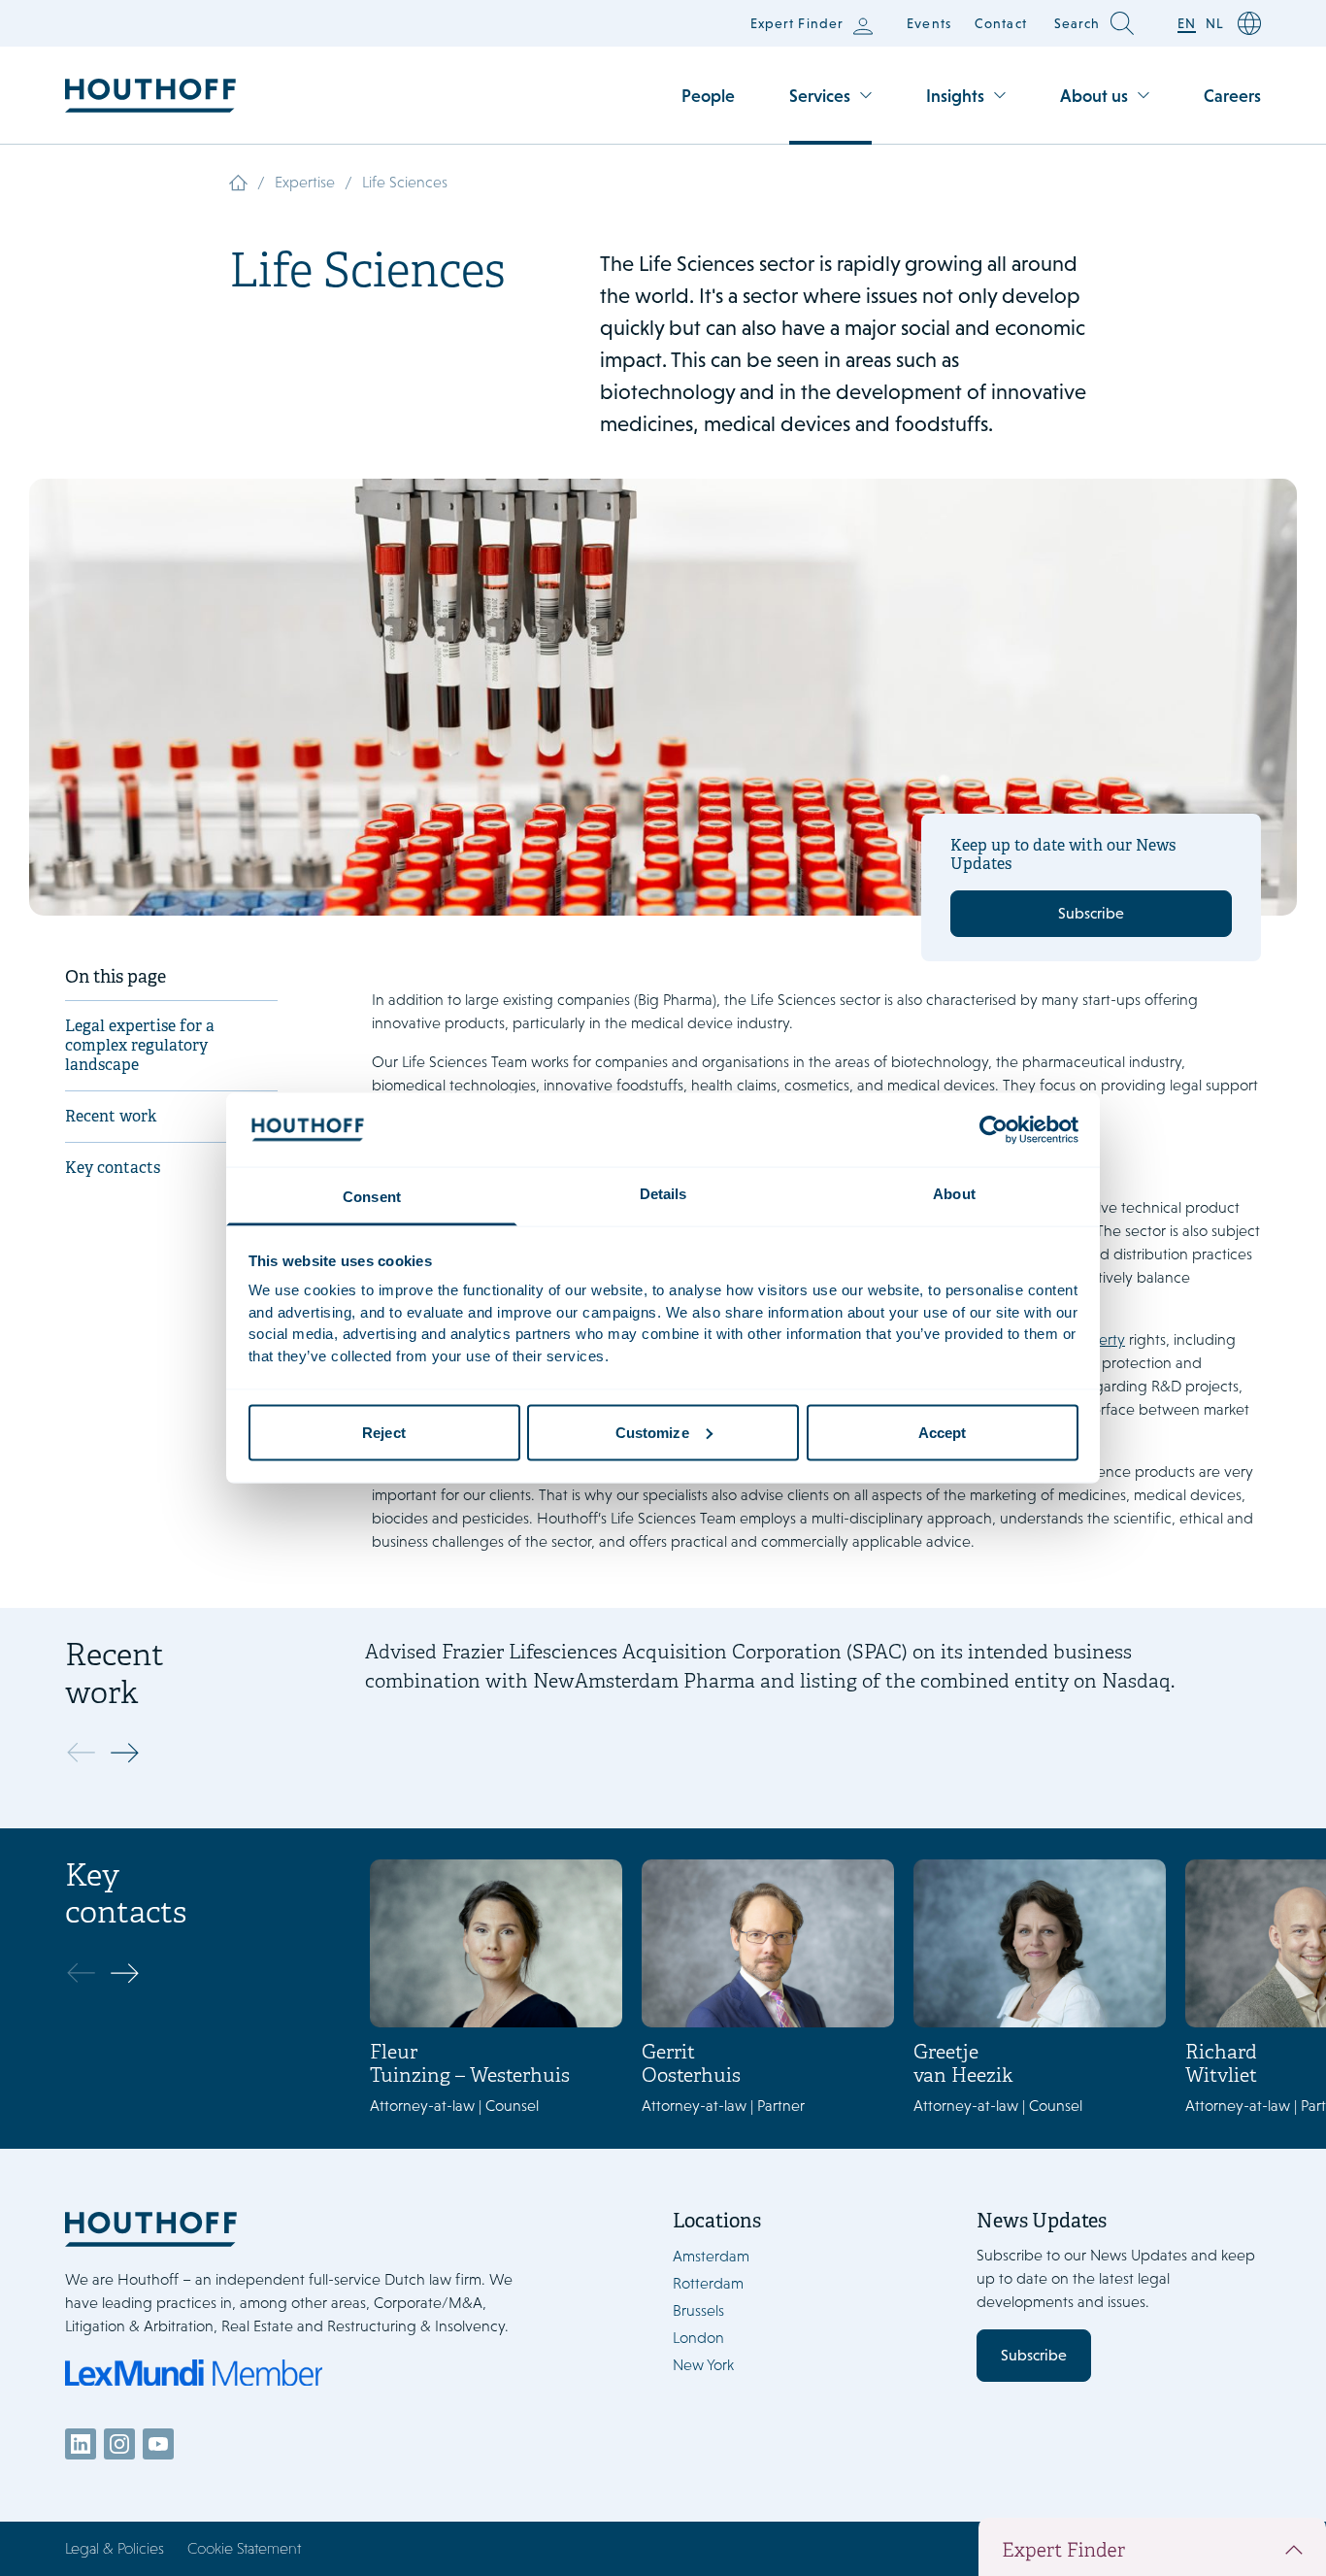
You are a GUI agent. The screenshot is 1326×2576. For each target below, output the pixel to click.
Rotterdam (708, 2283)
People (708, 96)
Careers (1232, 96)
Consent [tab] (372, 1197)
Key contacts (113, 1169)
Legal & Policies (115, 2548)
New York (703, 2365)
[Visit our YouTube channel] (158, 2444)
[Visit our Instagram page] (119, 2444)
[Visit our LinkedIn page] (81, 2444)
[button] (129, 1753)
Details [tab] (663, 1194)
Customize (652, 1432)
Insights (955, 96)
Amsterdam (711, 2256)
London (698, 2338)
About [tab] (954, 1194)
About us (1094, 96)
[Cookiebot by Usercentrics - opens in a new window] (994, 1129)
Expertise (305, 182)
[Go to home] (150, 96)
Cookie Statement (244, 2548)
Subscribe (1091, 913)
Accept (943, 1432)
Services (820, 96)
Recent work (111, 1118)
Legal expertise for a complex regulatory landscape (140, 1047)
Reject (384, 1432)
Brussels (698, 2310)
